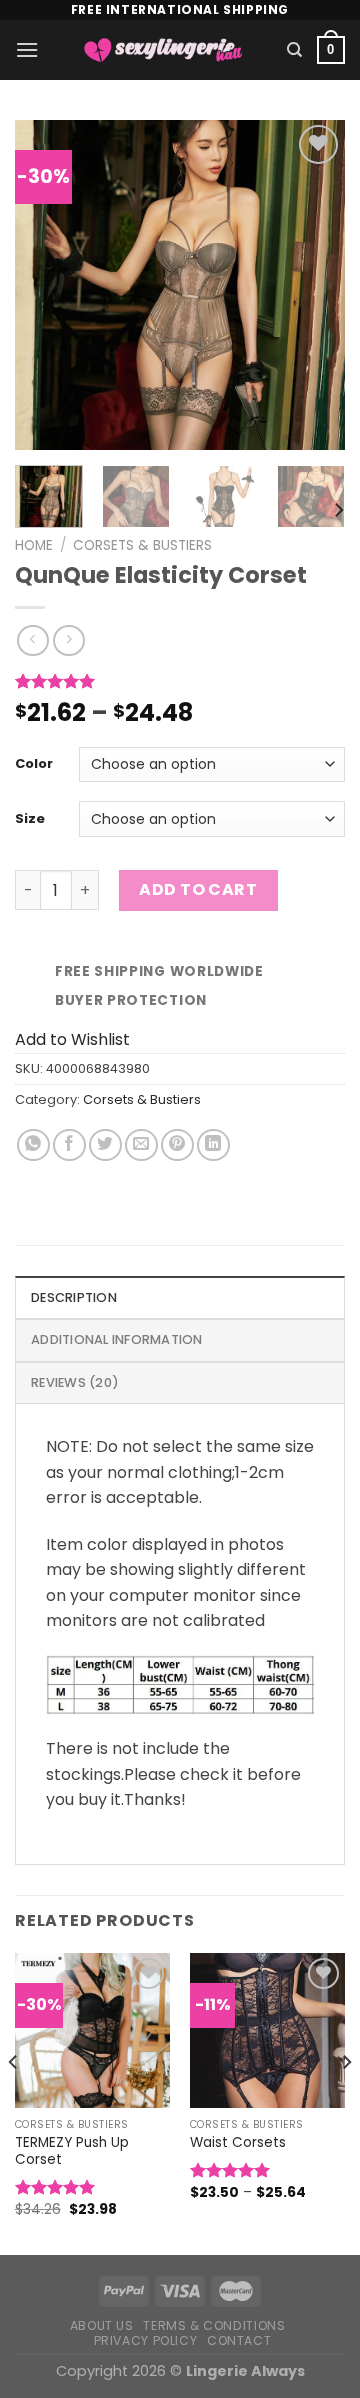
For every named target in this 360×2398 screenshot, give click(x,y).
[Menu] (27, 49)
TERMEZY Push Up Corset (72, 2151)
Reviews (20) (75, 1382)
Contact (239, 2340)
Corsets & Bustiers (142, 545)
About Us (102, 2325)
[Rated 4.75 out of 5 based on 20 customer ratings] (180, 681)
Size (30, 819)
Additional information (117, 1339)
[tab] (180, 1297)
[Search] (294, 50)
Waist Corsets (238, 2143)
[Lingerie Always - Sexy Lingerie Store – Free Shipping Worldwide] (163, 50)
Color (34, 764)
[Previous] (47, 285)
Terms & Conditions (214, 2325)
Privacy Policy (146, 2340)
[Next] (313, 285)
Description (74, 1297)
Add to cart (198, 889)
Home (34, 545)
